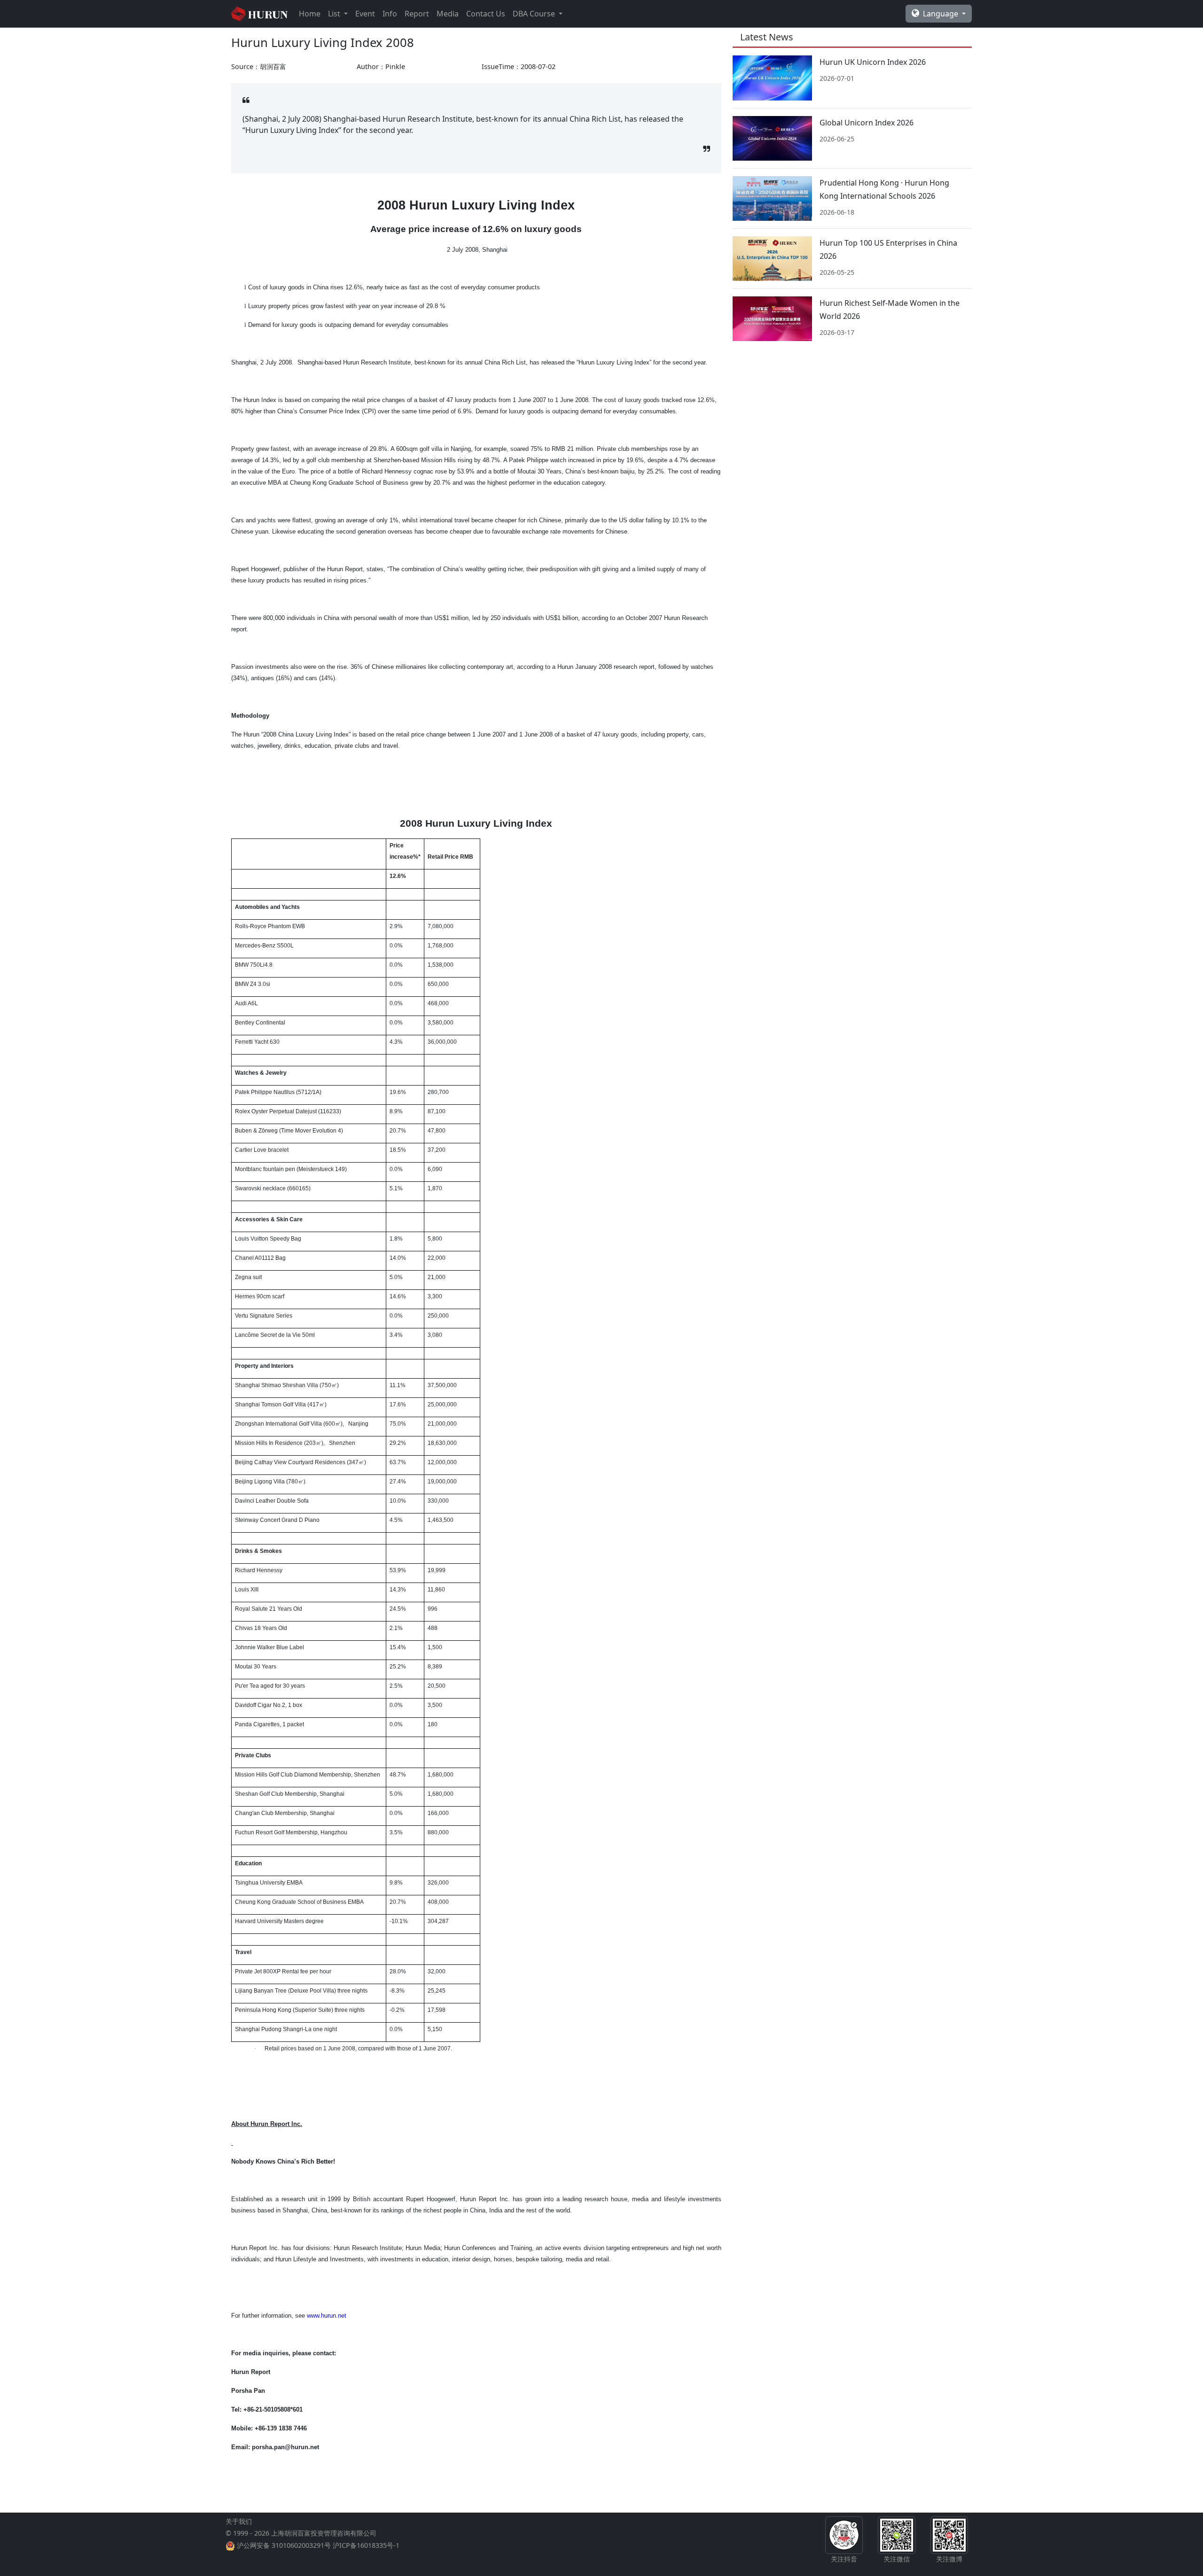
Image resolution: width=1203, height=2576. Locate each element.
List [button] (335, 14)
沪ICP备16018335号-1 (366, 2545)
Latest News (767, 37)
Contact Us (486, 14)
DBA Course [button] (535, 14)
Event (365, 14)
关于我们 (239, 2521)
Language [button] (941, 14)
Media (448, 14)
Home (310, 14)
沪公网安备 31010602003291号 (284, 2545)
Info (390, 14)
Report (417, 14)
